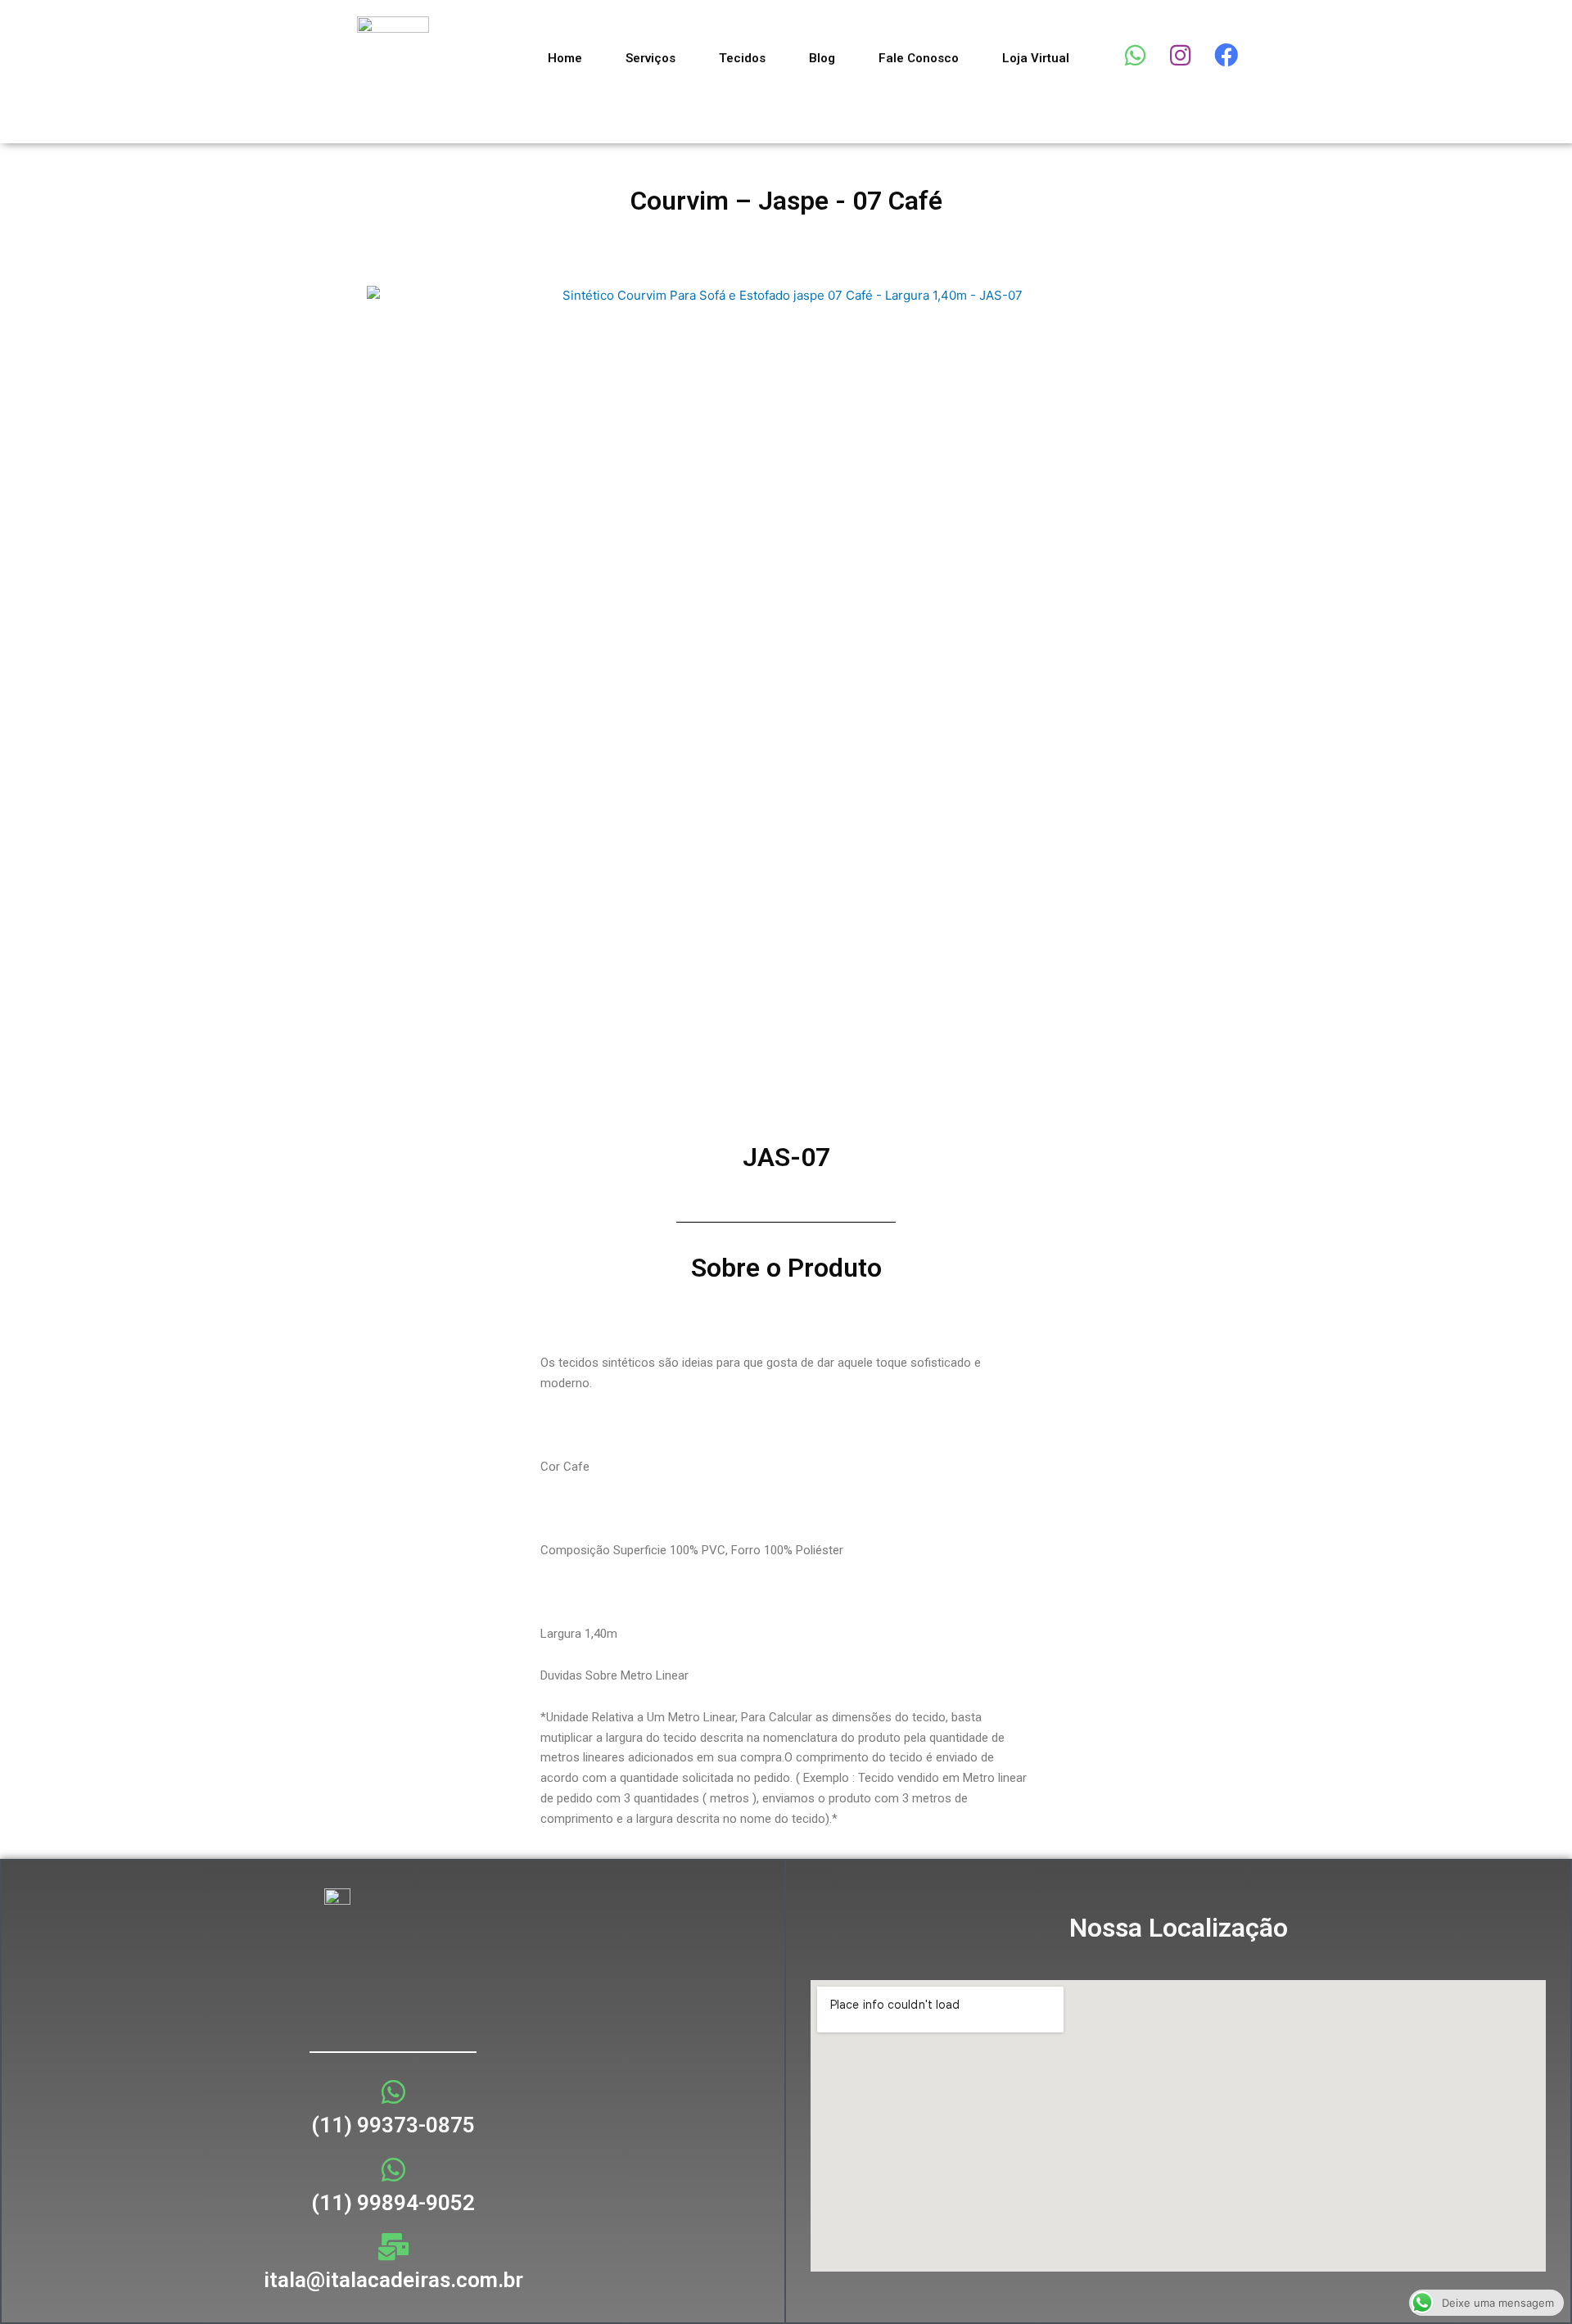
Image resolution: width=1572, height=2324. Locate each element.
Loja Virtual (1036, 58)
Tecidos (742, 58)
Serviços (650, 58)
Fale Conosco (919, 58)
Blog (822, 58)
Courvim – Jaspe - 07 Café (786, 201)
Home (565, 58)
